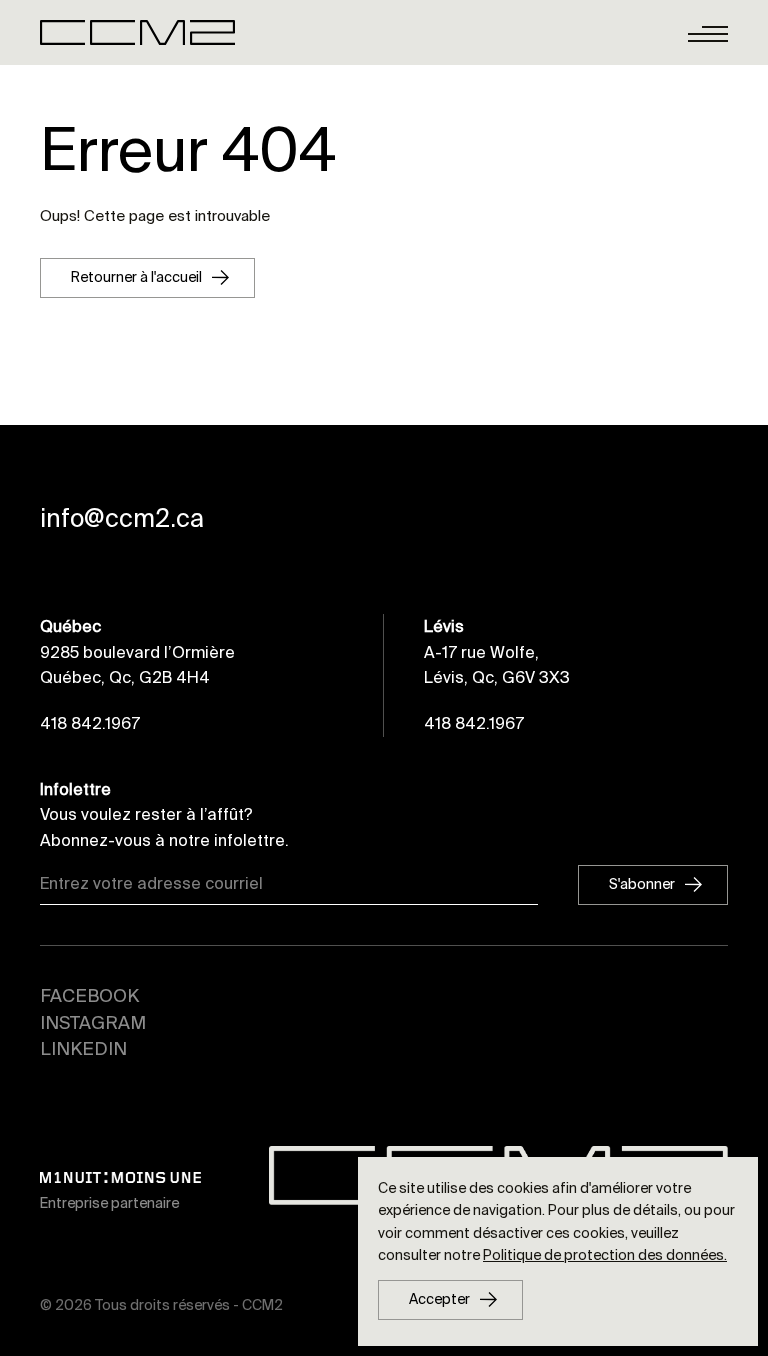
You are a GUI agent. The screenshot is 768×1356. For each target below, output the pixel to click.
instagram (93, 1023)
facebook (89, 996)
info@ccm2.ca (122, 519)
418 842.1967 (90, 723)
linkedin (83, 1049)
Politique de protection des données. (605, 1255)
